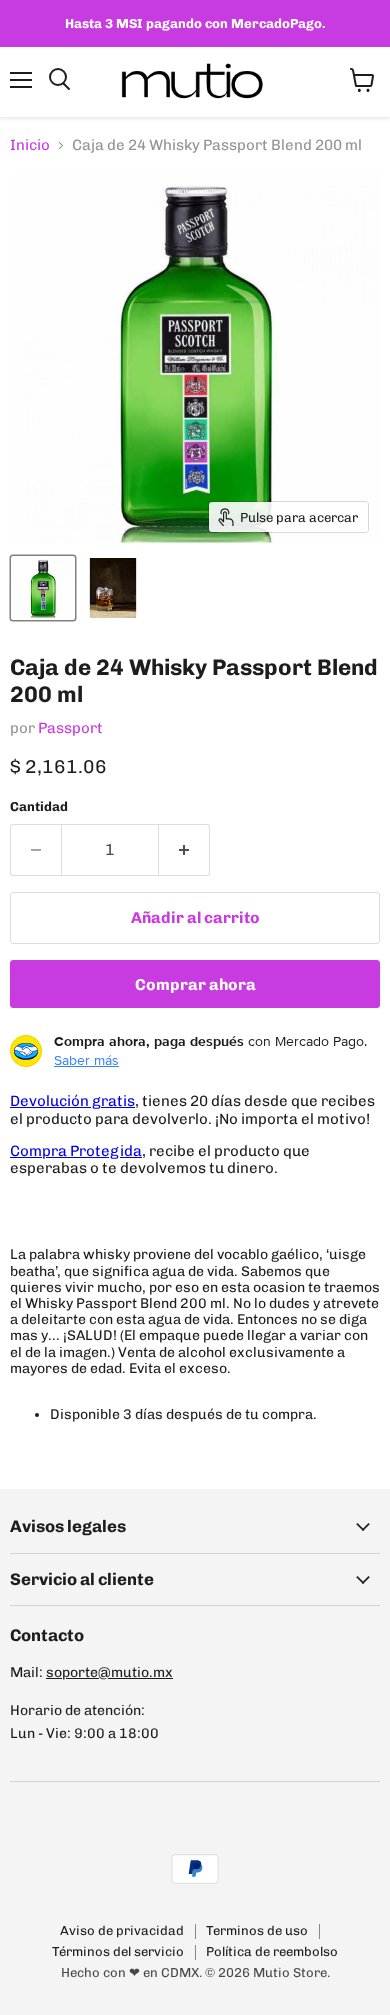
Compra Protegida (76, 1151)
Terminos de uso (257, 1930)
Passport (70, 728)
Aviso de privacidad (122, 1930)
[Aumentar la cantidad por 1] (184, 850)
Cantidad (39, 806)
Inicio (30, 145)
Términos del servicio (118, 1951)
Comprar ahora (195, 984)
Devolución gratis (72, 1101)
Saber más (86, 1060)
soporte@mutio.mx (109, 1672)
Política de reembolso (272, 1951)
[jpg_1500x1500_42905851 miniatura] (113, 588)
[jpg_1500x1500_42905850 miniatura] (43, 588)
